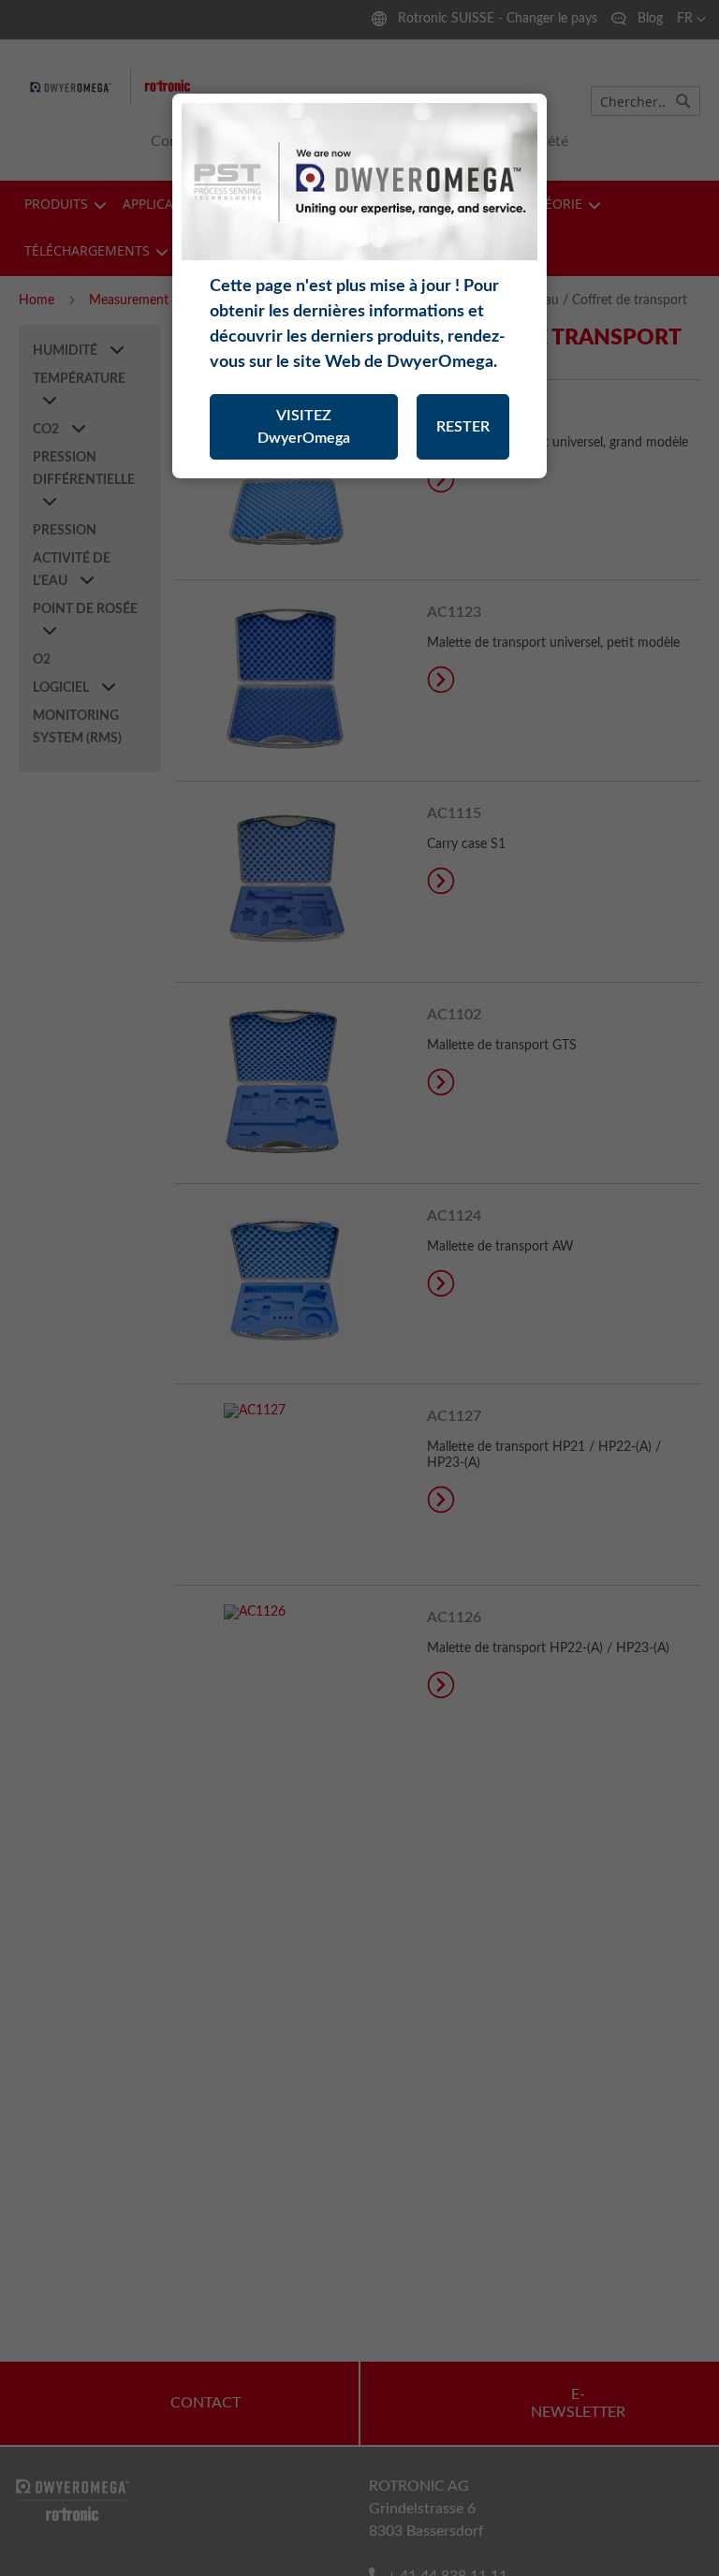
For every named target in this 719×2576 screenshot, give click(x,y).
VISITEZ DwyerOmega (304, 427)
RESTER (463, 427)
